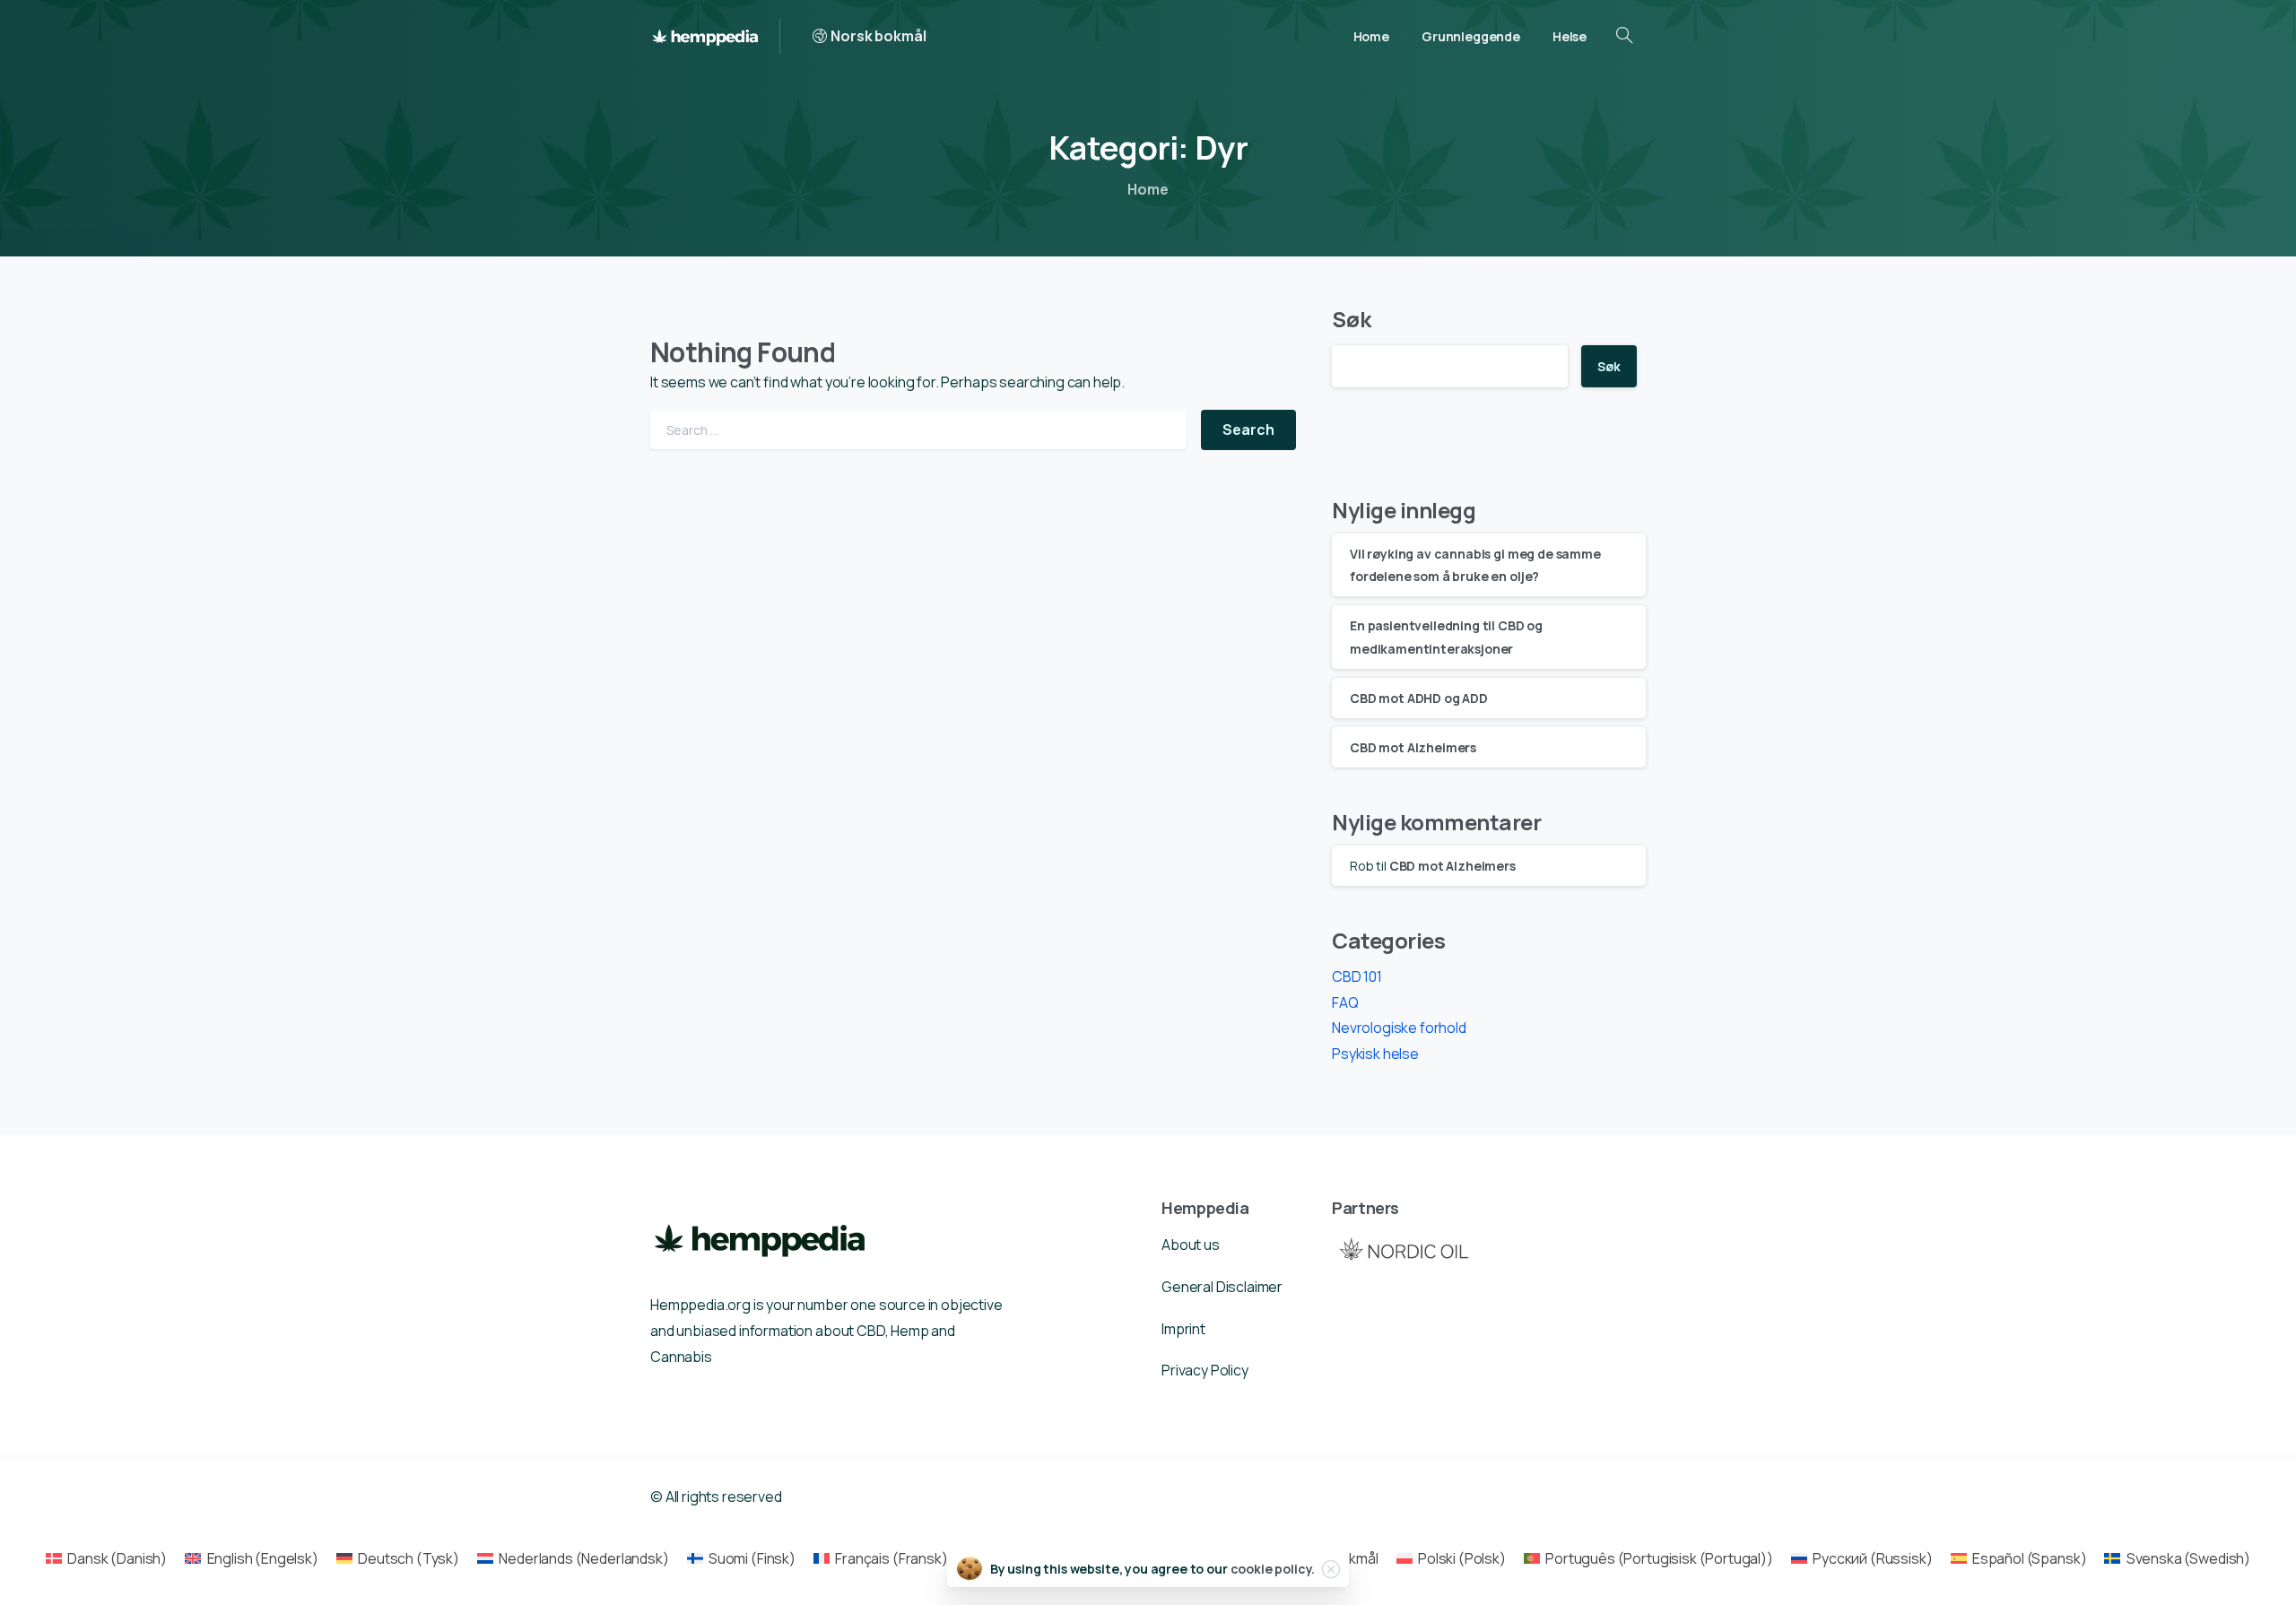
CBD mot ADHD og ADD (1419, 698)
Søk (1352, 319)
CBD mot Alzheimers (1413, 747)
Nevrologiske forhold (1399, 1028)
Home (1148, 189)
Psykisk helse (1375, 1054)
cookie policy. (1273, 1569)
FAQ (1345, 1002)
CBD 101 (1357, 976)
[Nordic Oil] (1404, 1249)
